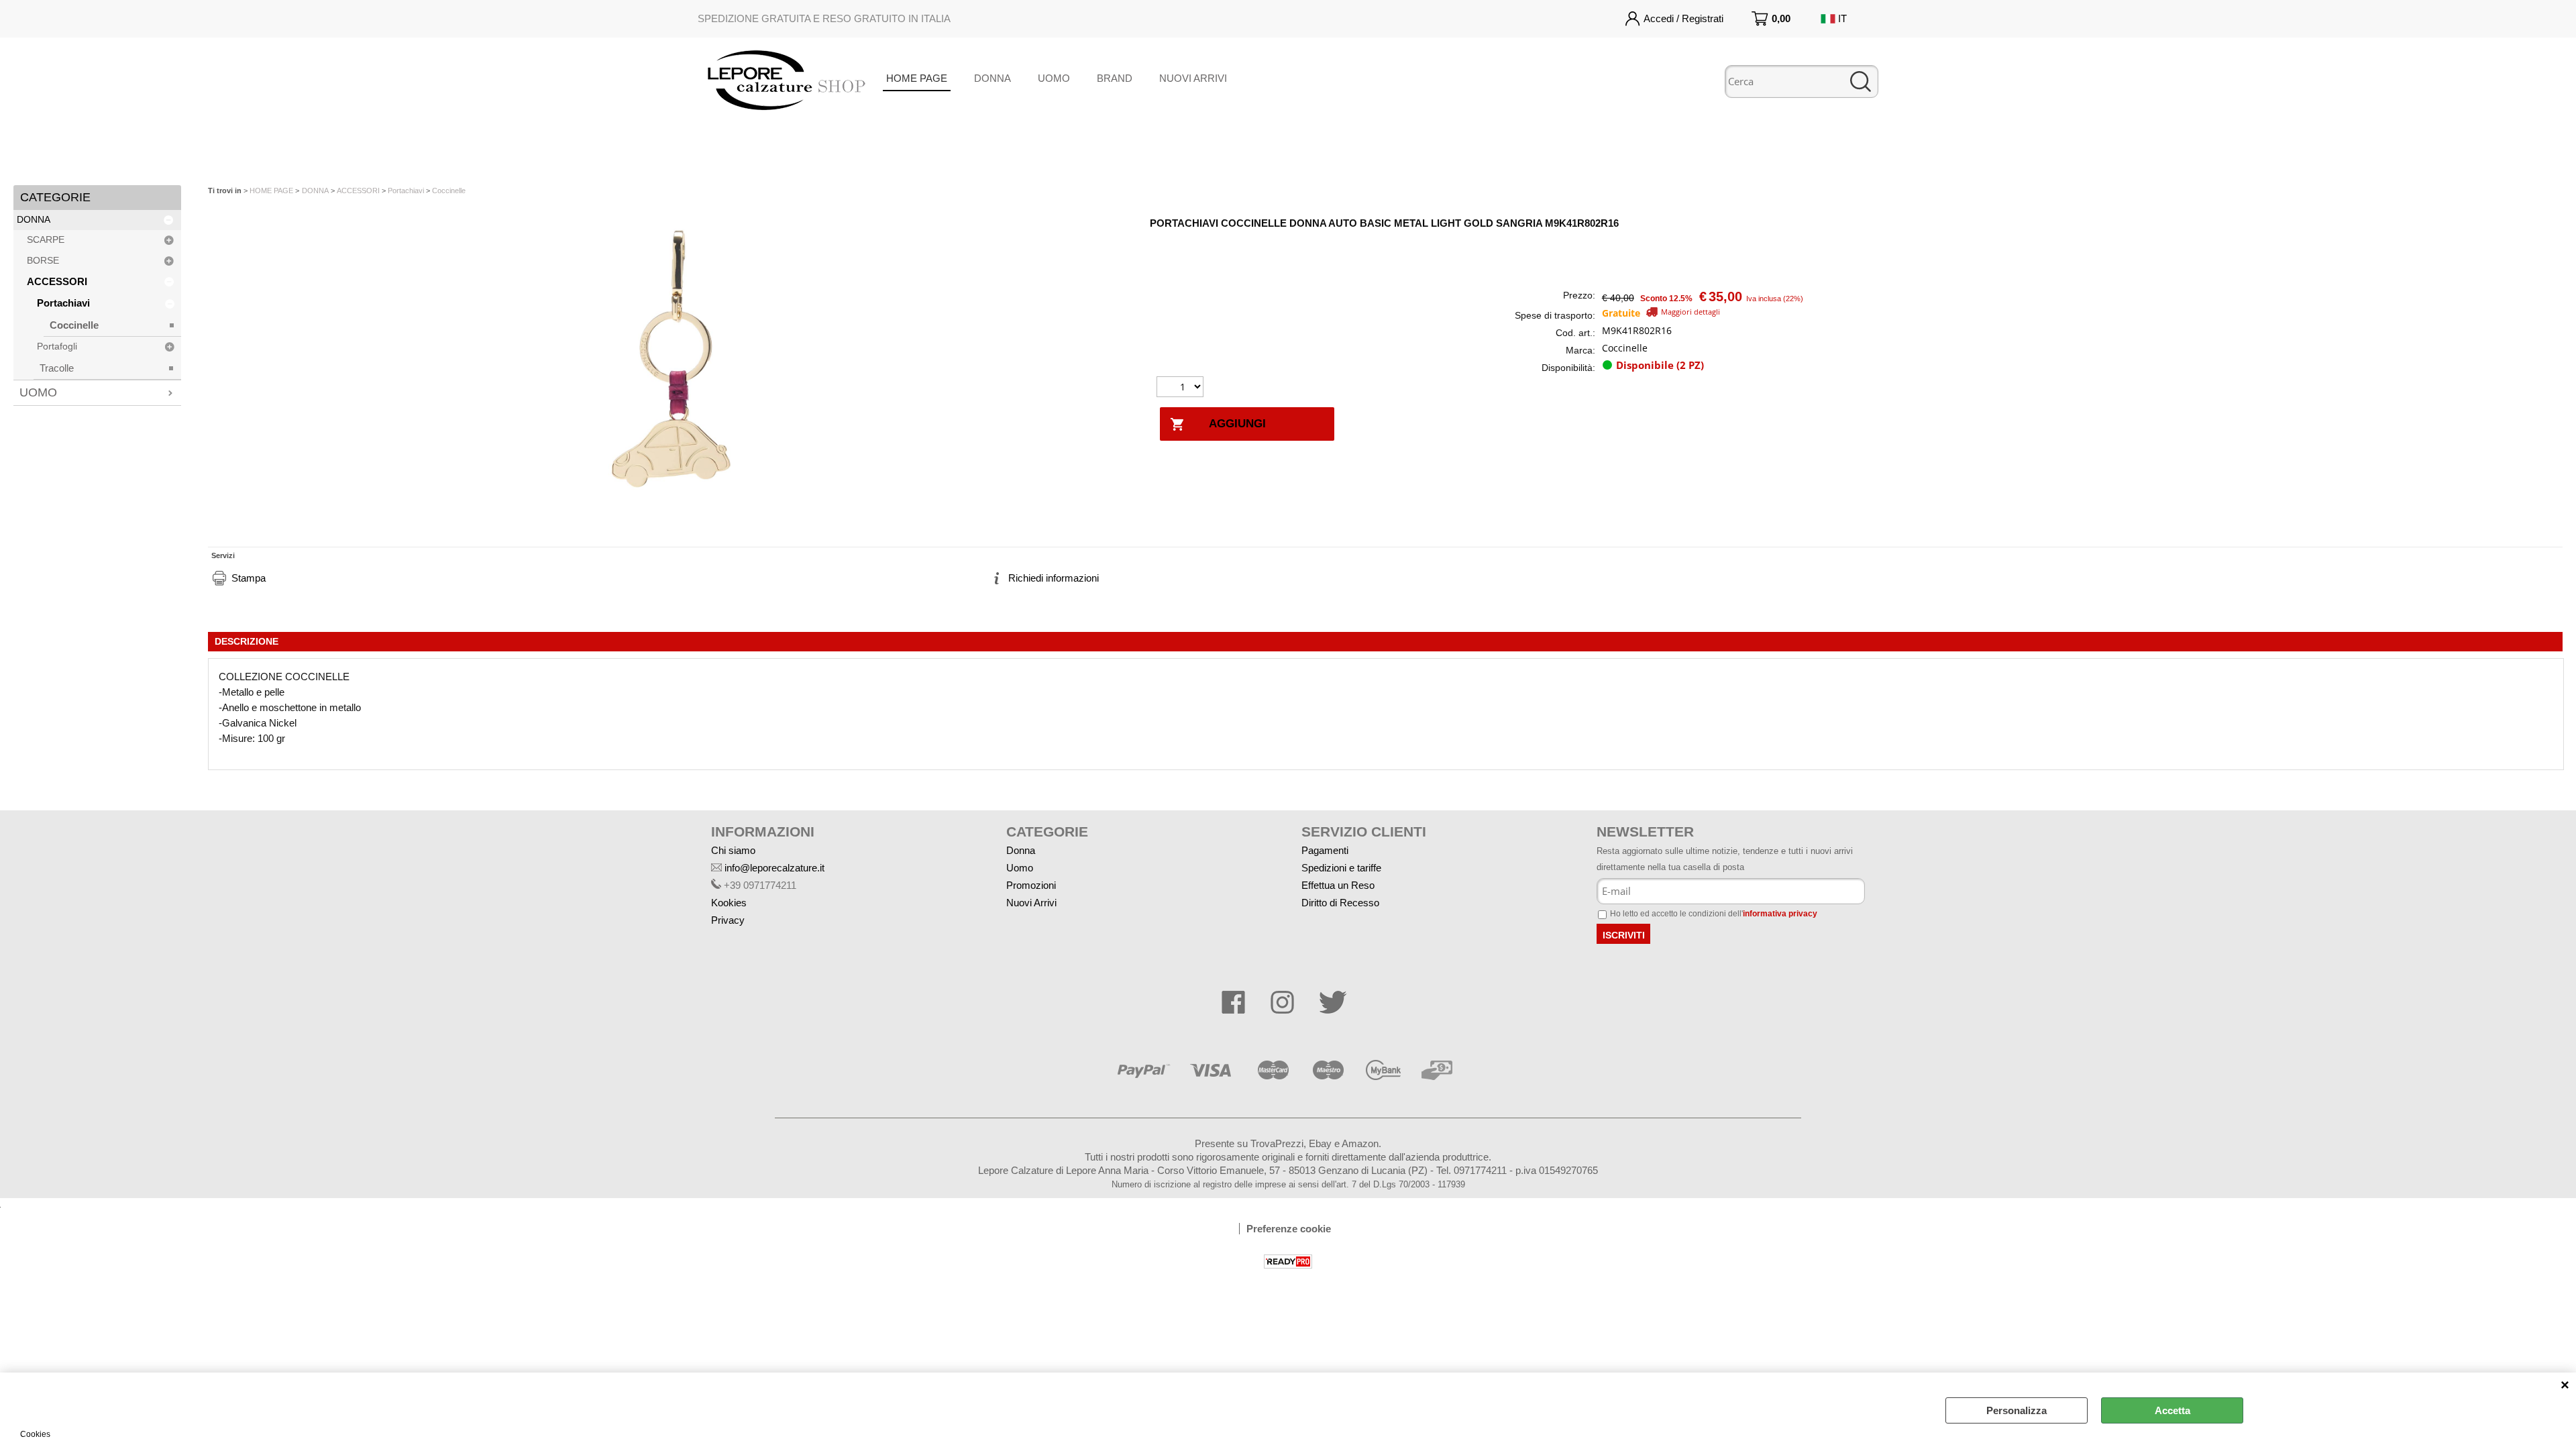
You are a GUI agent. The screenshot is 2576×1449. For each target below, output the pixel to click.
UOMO (1054, 78)
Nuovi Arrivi (1031, 903)
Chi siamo (733, 850)
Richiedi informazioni (1054, 578)
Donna (1021, 850)
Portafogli (57, 346)
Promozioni (1031, 885)
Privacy (728, 920)
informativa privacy (1780, 914)
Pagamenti (1325, 850)
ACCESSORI (57, 281)
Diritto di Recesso (1340, 903)
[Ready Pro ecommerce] (1288, 1262)
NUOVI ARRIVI (1193, 78)
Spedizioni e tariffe (1341, 868)
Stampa (249, 578)
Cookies (35, 1434)
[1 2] (1182, 388)
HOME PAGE (917, 78)
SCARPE (46, 240)
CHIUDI (2565, 1386)
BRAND (1115, 78)
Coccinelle (74, 325)
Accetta (2172, 1410)
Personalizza (2017, 1410)
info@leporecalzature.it (774, 868)
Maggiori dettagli (1690, 312)
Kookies (729, 903)
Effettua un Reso (1338, 885)
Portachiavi (63, 303)
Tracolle (57, 368)
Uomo (1020, 868)
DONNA (992, 78)
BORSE (43, 261)
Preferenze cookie (1289, 1229)
